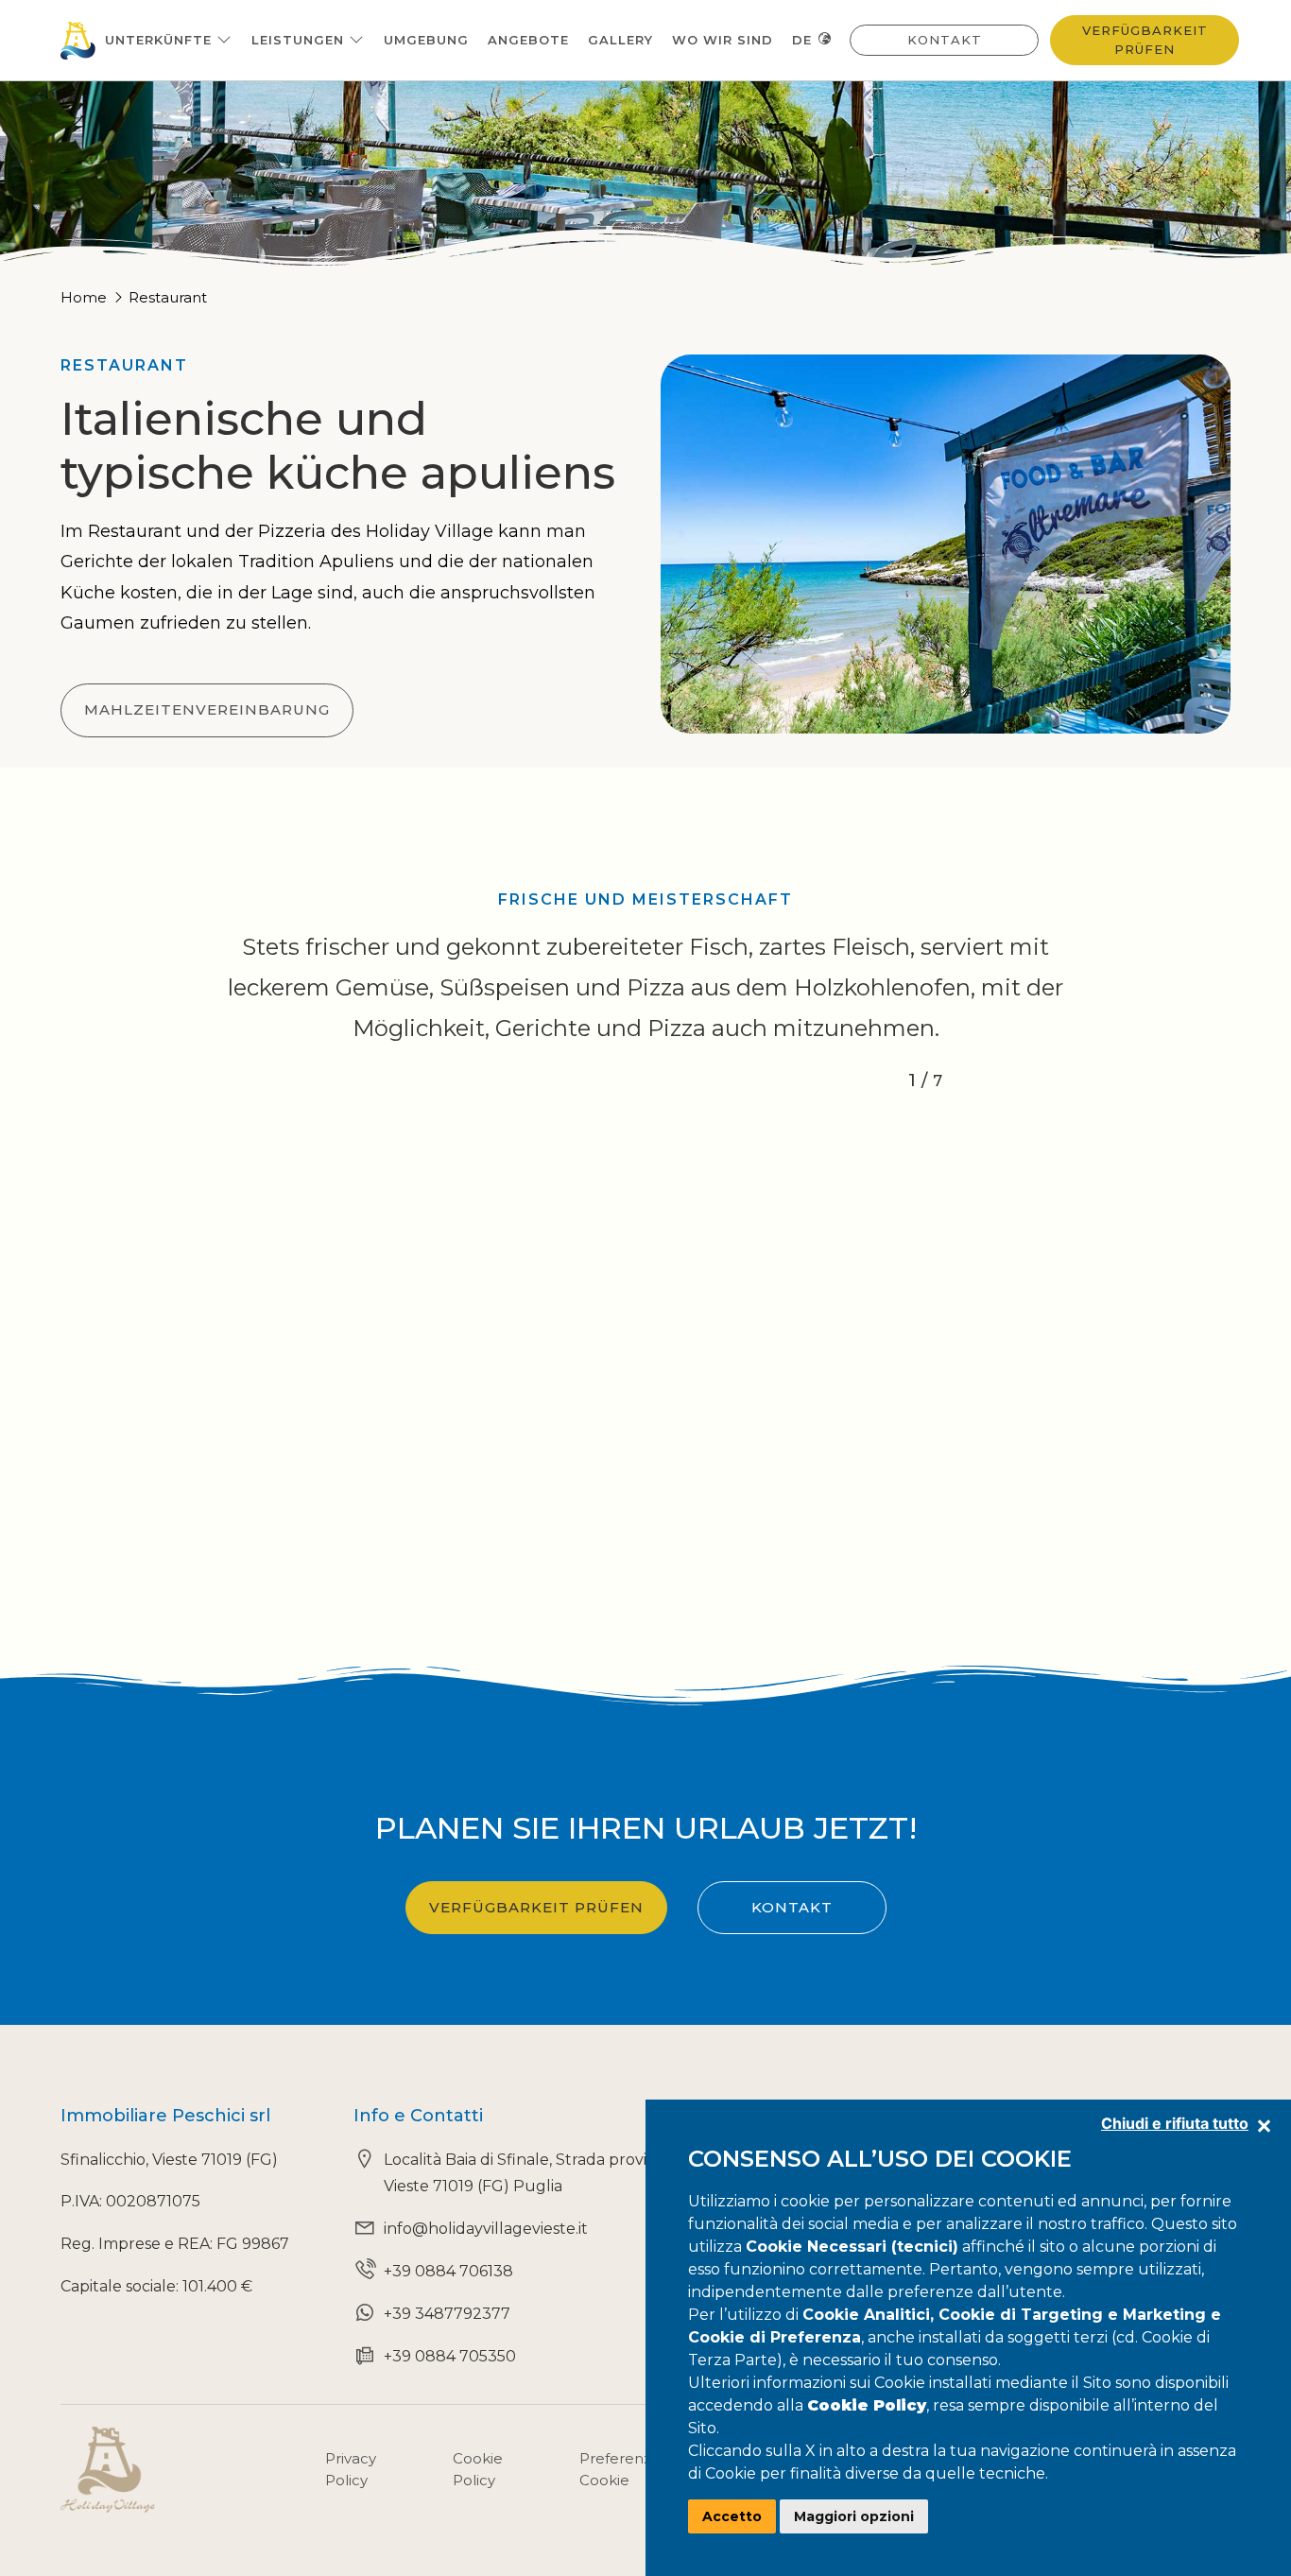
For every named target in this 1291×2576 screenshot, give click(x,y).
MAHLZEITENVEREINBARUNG (207, 709)
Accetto (732, 2516)
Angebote (528, 40)
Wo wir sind (723, 40)
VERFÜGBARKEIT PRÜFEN (536, 1907)
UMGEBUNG (426, 40)
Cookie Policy (478, 2469)
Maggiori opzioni (854, 2516)
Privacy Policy (351, 2469)
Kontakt (945, 40)
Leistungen (300, 40)
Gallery (620, 40)
